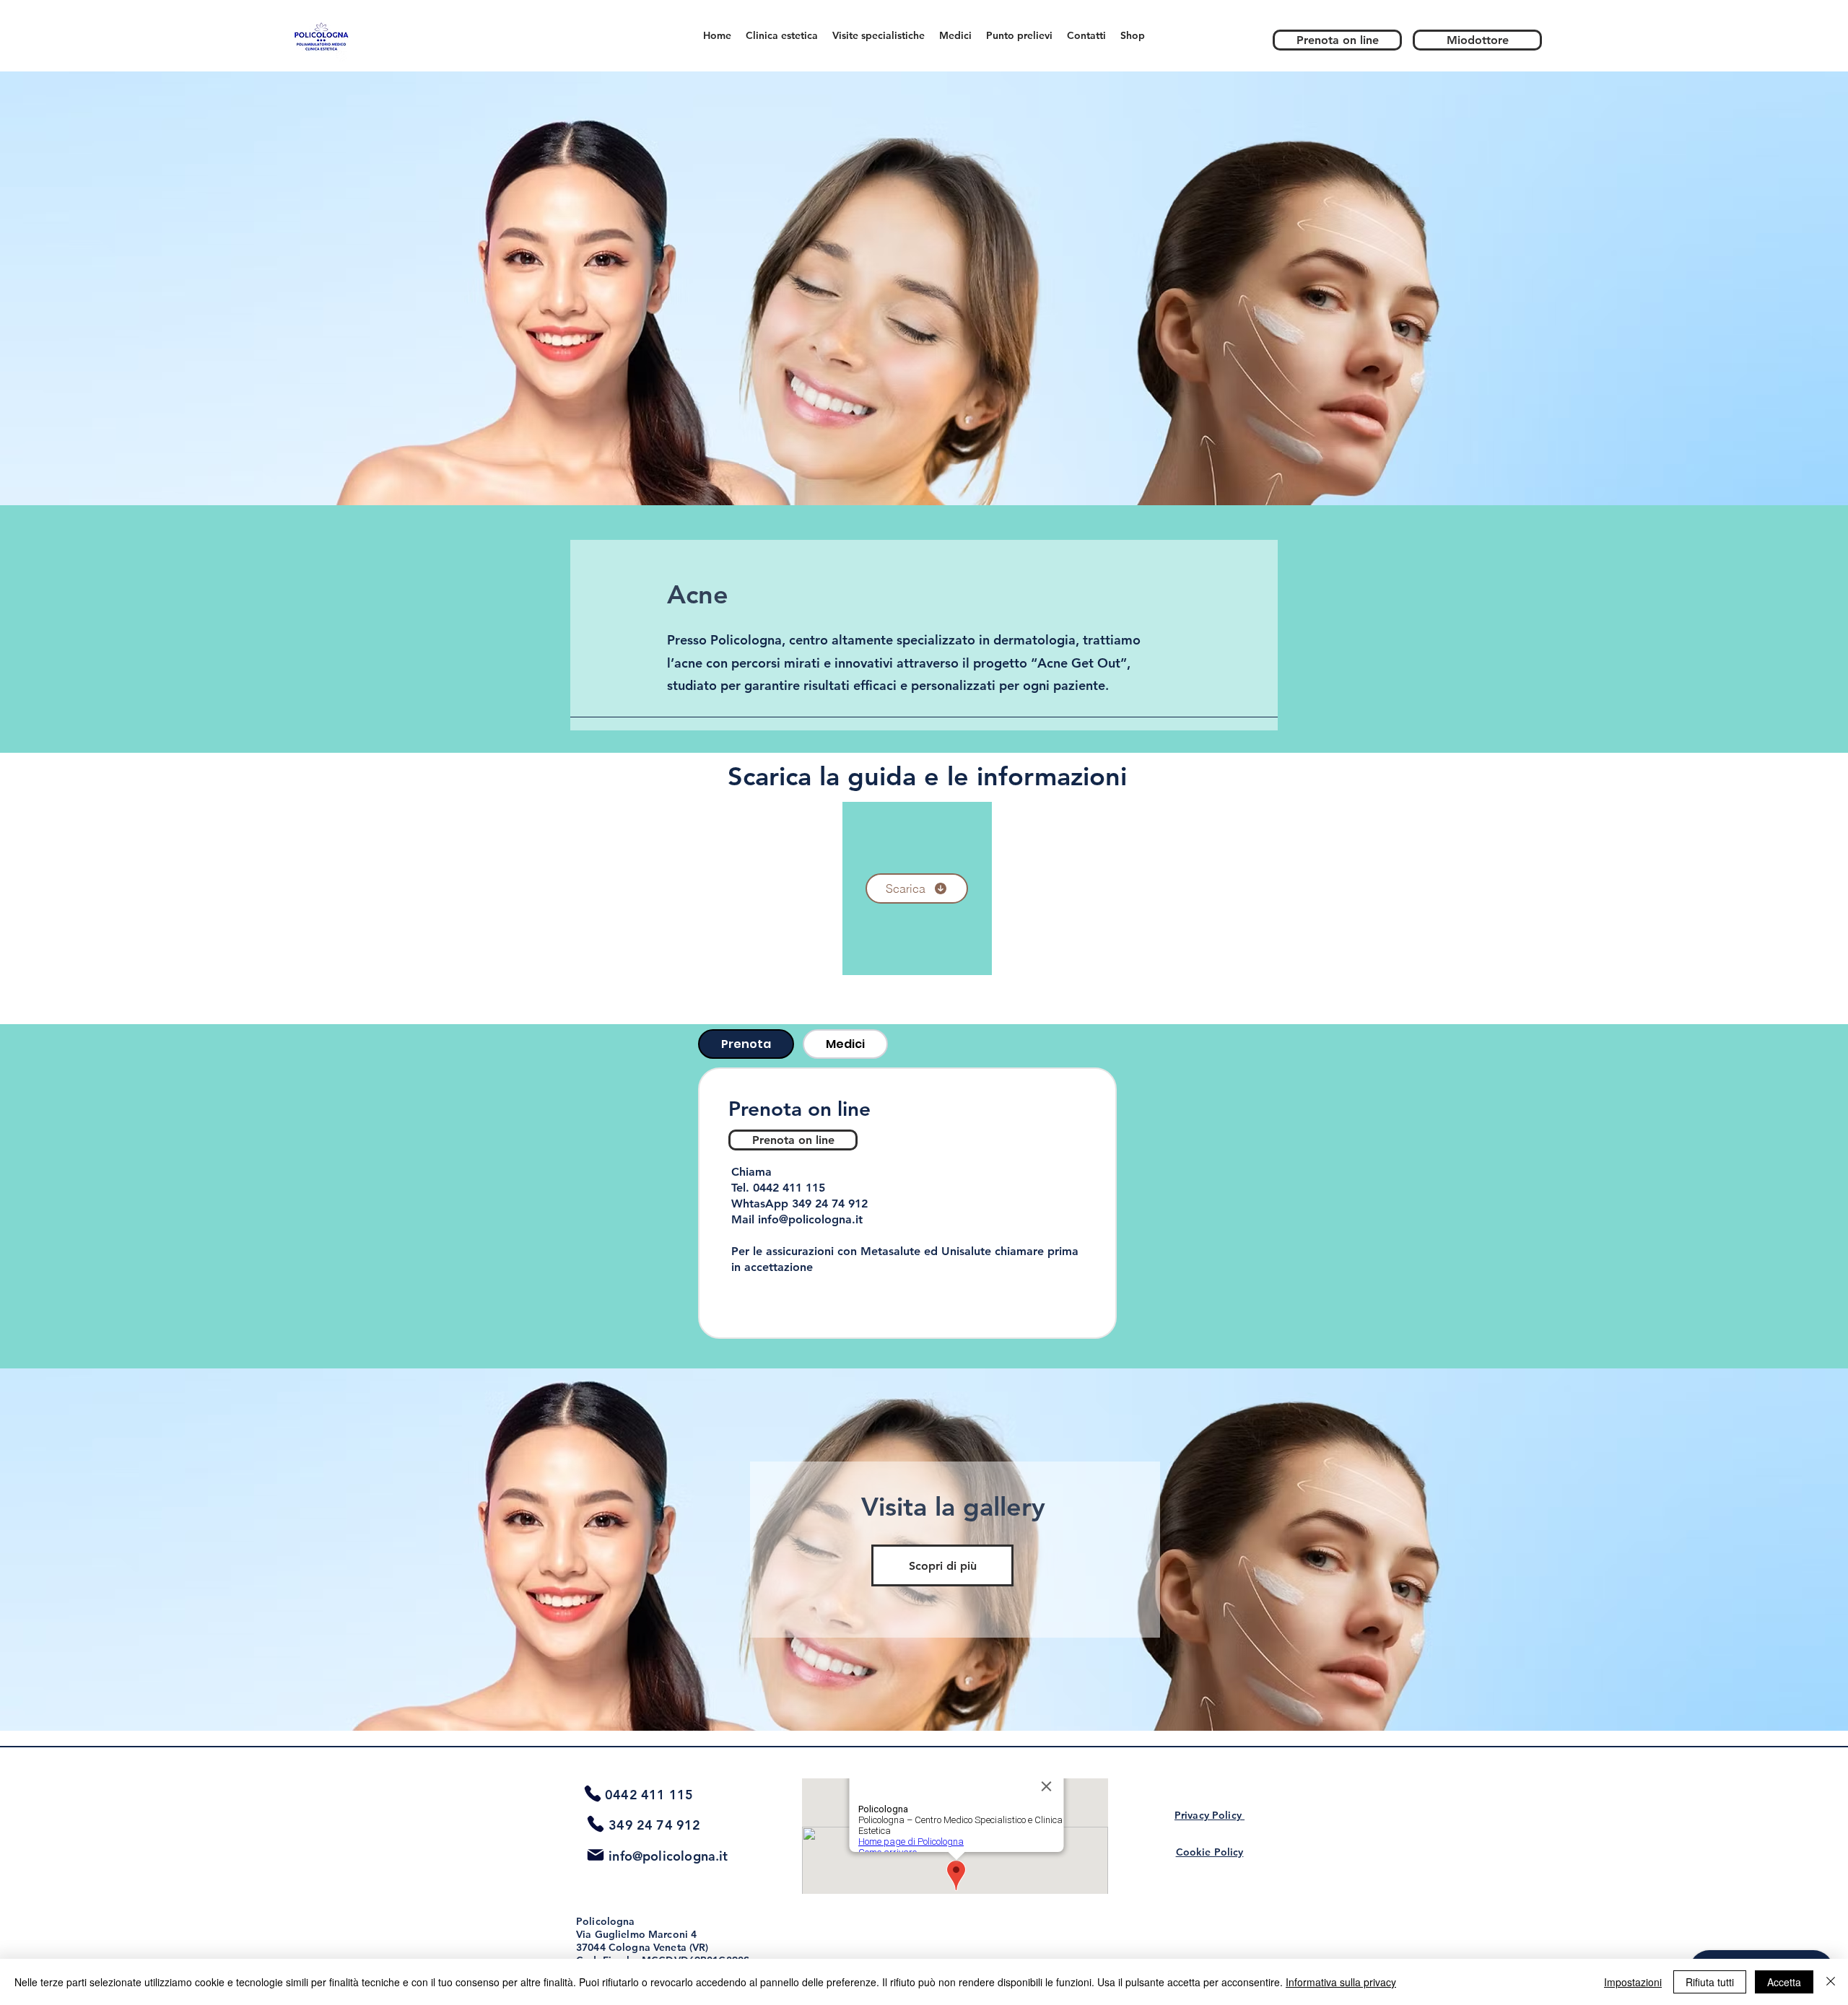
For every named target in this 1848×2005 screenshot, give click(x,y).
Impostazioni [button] (1633, 1982)
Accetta (1784, 1982)
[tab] (746, 1044)
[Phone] (593, 1794)
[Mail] (596, 1855)
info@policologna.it (810, 1219)
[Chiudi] (1831, 1982)
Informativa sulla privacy (1341, 1982)
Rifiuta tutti (1710, 1982)
